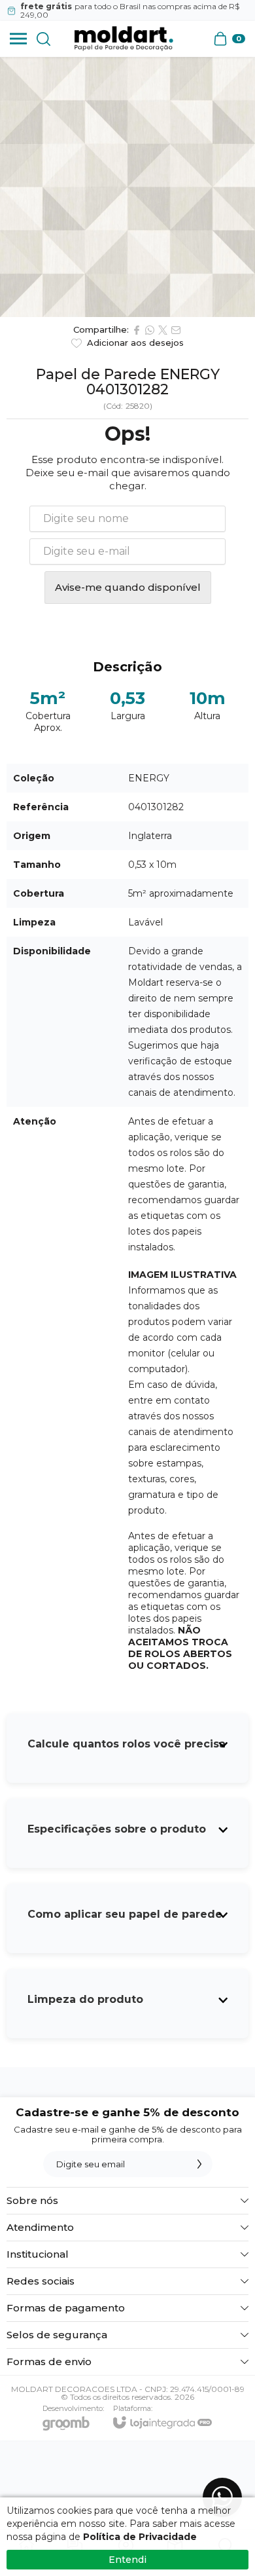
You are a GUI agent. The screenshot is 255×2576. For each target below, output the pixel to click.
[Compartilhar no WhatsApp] (150, 330)
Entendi (127, 2560)
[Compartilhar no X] (163, 330)
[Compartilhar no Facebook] (137, 330)
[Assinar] (199, 2164)
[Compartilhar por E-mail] (176, 330)
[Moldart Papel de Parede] (124, 39)
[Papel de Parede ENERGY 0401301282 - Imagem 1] (127, 187)
